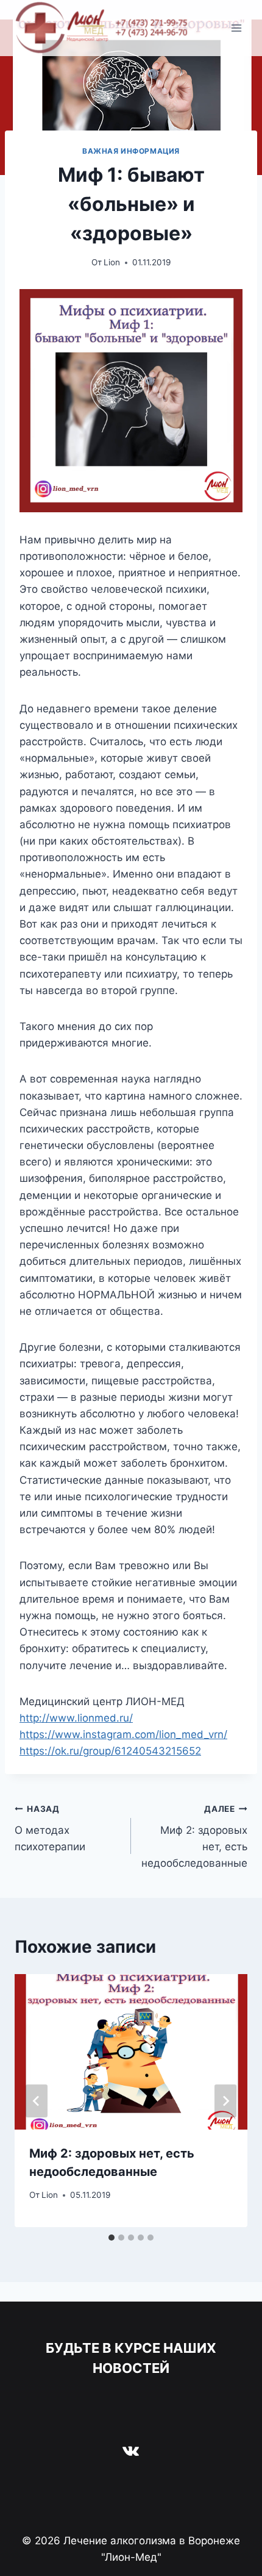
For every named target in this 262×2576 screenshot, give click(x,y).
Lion (112, 262)
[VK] (131, 2450)
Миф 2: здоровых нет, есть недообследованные (194, 1837)
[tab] (112, 2238)
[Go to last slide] (37, 2101)
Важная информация (131, 151)
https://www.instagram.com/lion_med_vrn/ (123, 1734)
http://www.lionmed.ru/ (76, 1718)
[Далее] (225, 2101)
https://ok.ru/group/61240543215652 (110, 1751)
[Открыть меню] (236, 28)
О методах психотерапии (50, 1828)
